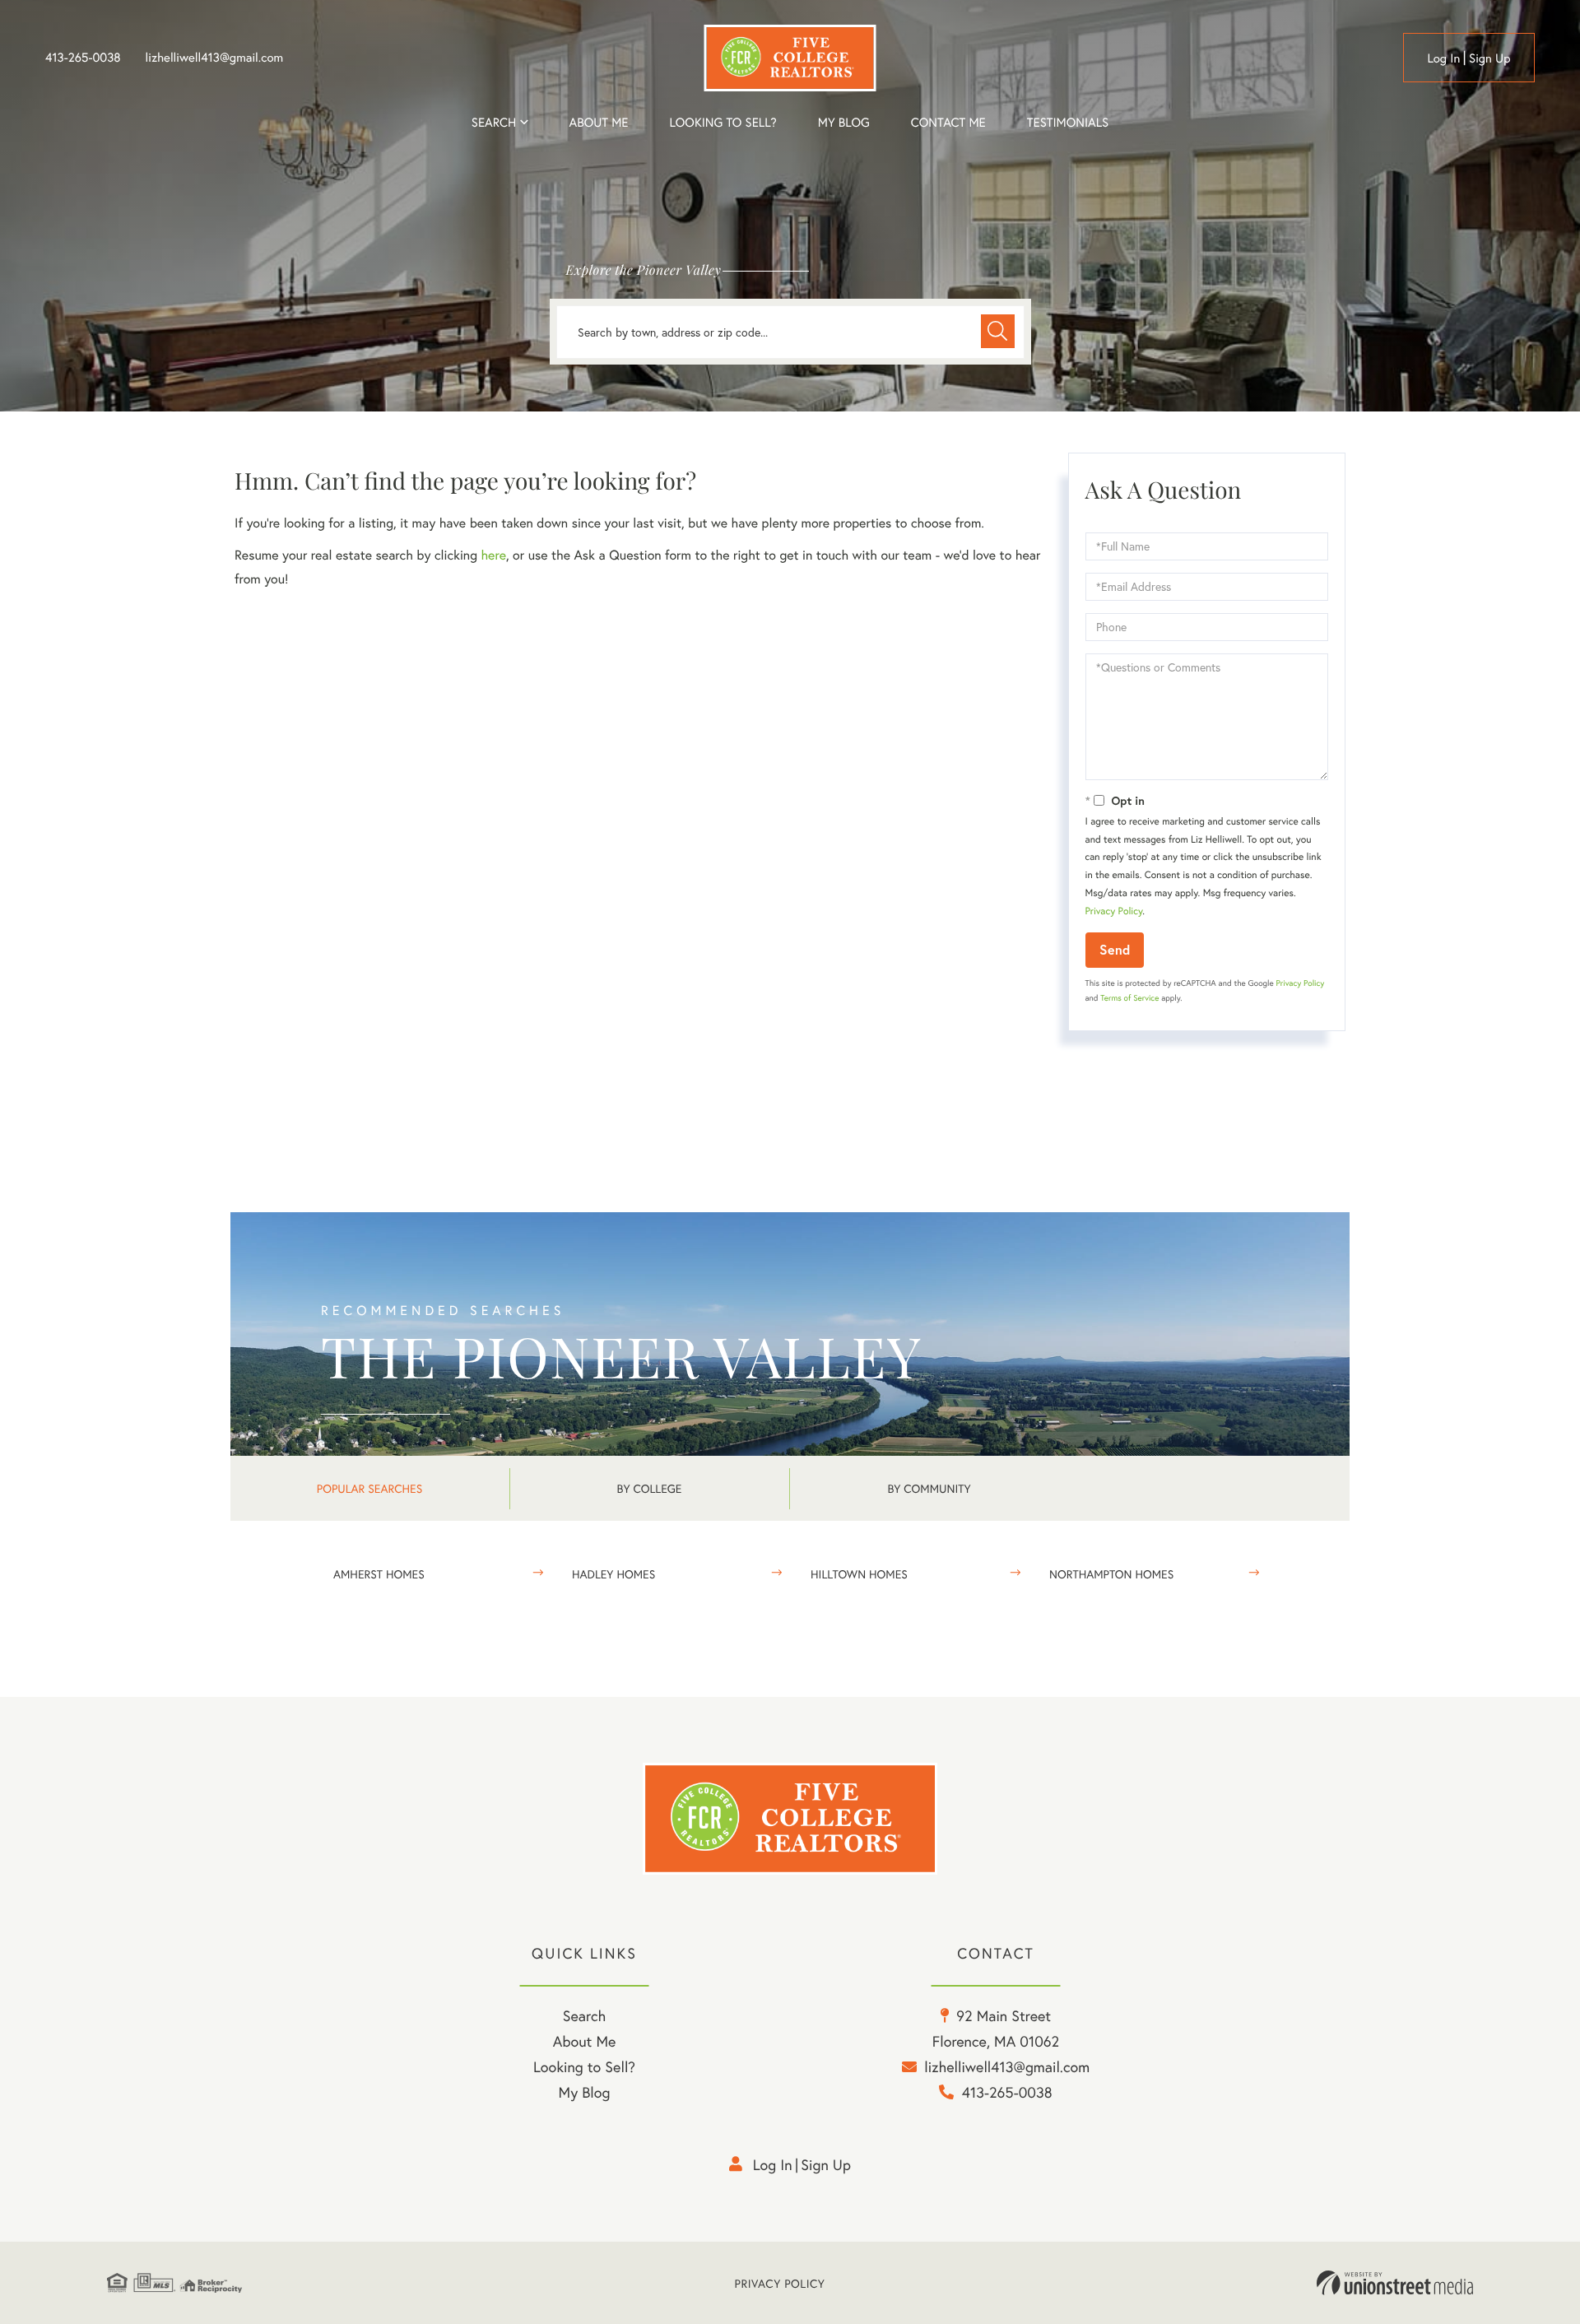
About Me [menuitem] (585, 2041)
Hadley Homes (613, 1574)
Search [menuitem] (494, 123)
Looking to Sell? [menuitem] (723, 123)
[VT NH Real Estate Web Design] (1395, 2283)
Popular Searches (369, 1488)
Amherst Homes (379, 1574)
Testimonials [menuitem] (1068, 123)
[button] (998, 331)
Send (1115, 949)
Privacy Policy (1114, 911)
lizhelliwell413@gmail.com (215, 58)
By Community (929, 1488)
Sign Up (1490, 58)
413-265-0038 (83, 58)
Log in (1443, 58)
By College (650, 1488)
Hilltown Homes (859, 1574)
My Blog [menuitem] (844, 123)
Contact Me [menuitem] (948, 123)
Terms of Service (1129, 998)
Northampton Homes (1111, 1574)
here (493, 555)
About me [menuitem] (599, 123)
